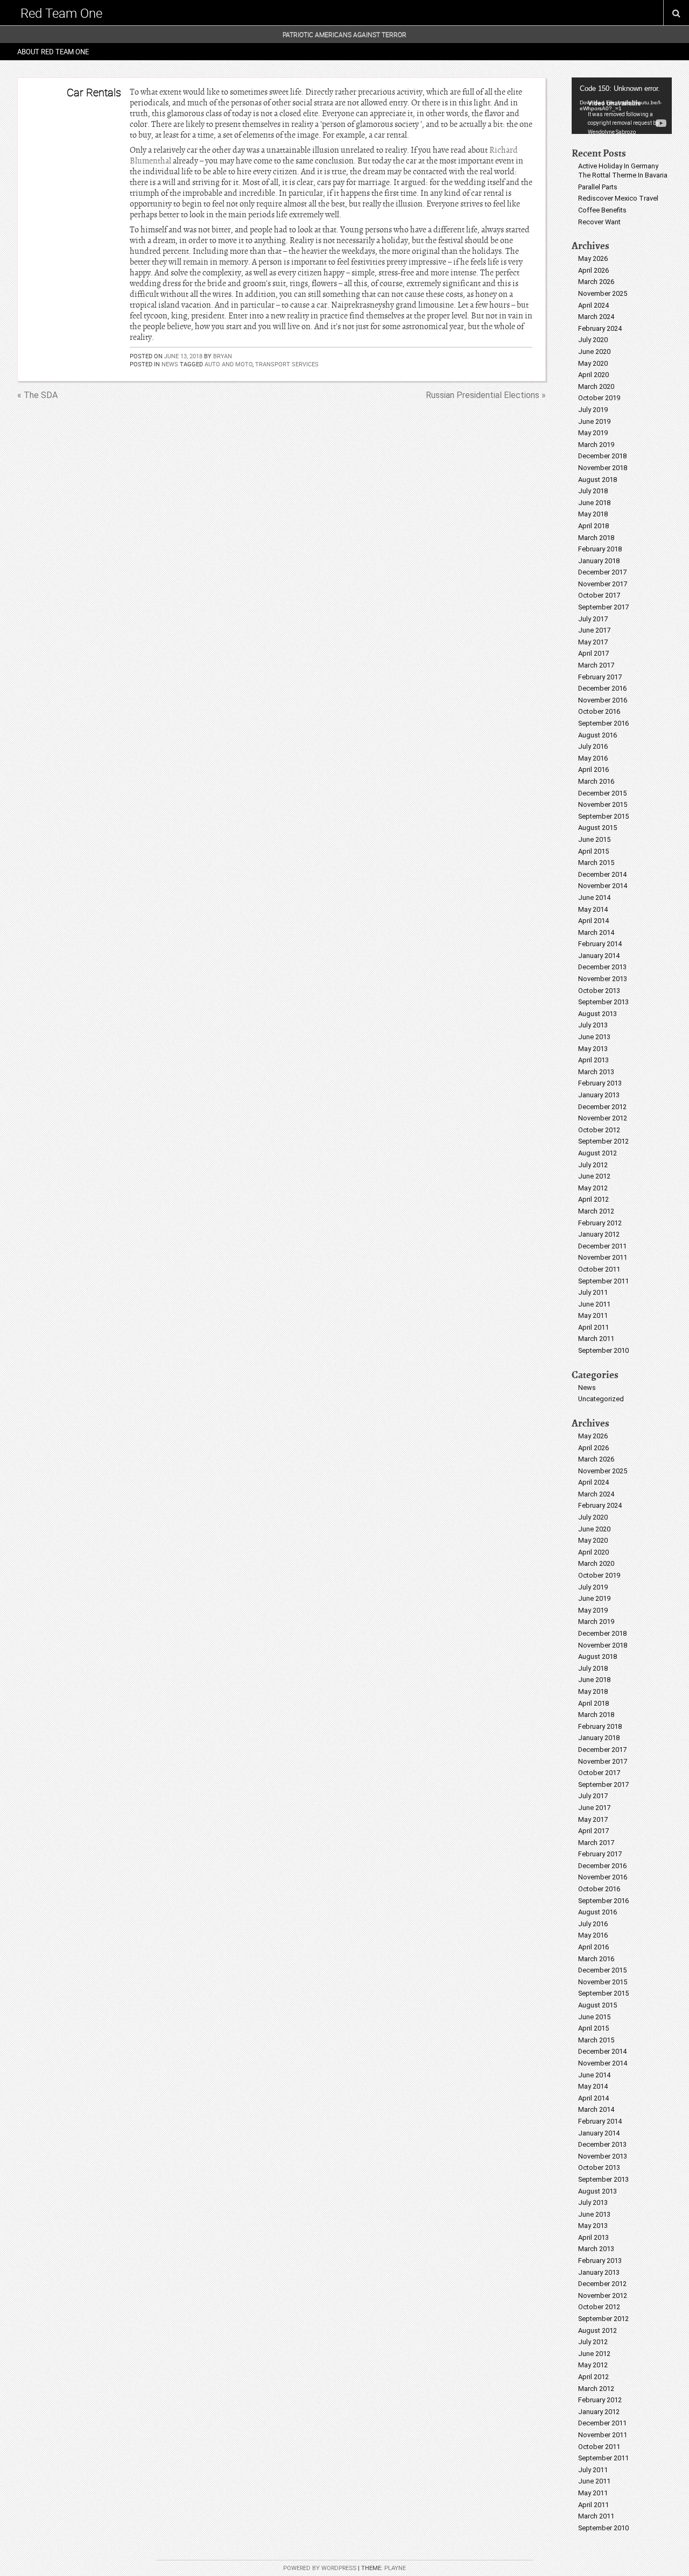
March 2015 (596, 863)
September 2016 (603, 723)
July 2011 (593, 1292)
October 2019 (599, 398)
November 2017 (603, 584)
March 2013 (596, 1072)
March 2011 (596, 1339)
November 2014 (603, 886)
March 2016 (596, 781)
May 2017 (593, 642)
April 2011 (593, 1327)
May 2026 (593, 258)
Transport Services (287, 364)
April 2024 (593, 305)
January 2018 (599, 561)
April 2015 (593, 851)
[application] (622, 106)
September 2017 (603, 607)
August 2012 (597, 1153)
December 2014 (602, 874)
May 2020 (593, 363)
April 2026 (593, 270)
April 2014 (593, 921)
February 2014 (600, 944)
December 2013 (602, 967)
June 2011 (594, 1304)
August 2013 (597, 1014)
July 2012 (593, 1165)
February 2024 (600, 328)
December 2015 (602, 793)
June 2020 (594, 352)
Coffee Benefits (602, 210)
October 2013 (599, 991)
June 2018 (594, 503)
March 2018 (596, 538)
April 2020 (593, 375)
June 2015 (594, 839)
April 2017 (593, 653)
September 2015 (603, 816)
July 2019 (593, 410)
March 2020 (596, 386)
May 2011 (593, 1315)
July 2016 (593, 746)
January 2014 (599, 956)
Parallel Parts (598, 187)
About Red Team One (53, 52)
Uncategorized (601, 1399)
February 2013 (600, 1083)
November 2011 (603, 1257)
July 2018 (593, 491)
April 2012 (593, 1199)
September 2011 (603, 1281)
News (170, 364)
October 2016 (599, 711)
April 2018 (593, 526)
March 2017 (596, 665)
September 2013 (603, 1002)
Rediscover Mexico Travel (618, 198)
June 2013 (594, 1037)
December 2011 (602, 1246)
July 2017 (593, 619)
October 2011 (599, 1269)
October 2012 (599, 1130)
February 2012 (600, 1223)
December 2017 (602, 572)
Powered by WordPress (320, 2568)
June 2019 (594, 421)
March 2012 (596, 1211)
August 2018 (597, 480)
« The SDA (37, 395)
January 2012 (599, 1234)
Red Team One (61, 13)
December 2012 (602, 1107)
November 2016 (603, 700)
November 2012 (603, 1118)
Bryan (223, 356)
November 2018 (603, 468)
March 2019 (596, 445)
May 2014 (593, 909)
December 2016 (602, 688)
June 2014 (594, 897)
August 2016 (597, 735)
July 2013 (593, 1025)
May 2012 (593, 1188)
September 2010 (603, 1350)
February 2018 (600, 549)
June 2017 (594, 630)
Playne (395, 2568)
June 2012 (594, 1176)
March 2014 (596, 932)
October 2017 (599, 595)
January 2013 (599, 1095)
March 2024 (596, 317)
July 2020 (593, 340)
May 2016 (593, 758)
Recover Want (599, 222)
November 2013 (603, 979)
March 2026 (596, 282)
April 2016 (593, 769)
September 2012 (603, 1141)
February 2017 (600, 677)
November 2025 (603, 293)
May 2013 (593, 1049)
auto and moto (229, 364)
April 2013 (593, 1060)
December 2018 (602, 456)
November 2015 (603, 804)
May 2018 (593, 514)
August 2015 (597, 828)
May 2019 (593, 433)
